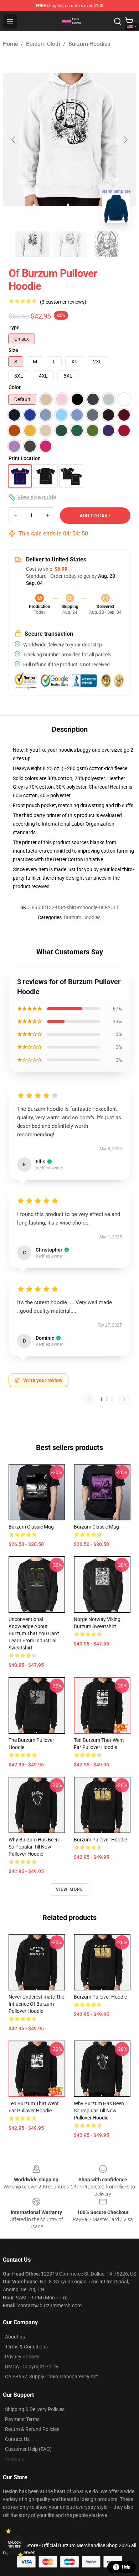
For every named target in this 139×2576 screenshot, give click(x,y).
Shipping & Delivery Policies (35, 2409)
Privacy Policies (22, 2357)
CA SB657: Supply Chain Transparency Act (52, 2377)
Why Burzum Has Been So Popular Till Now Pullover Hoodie (34, 1847)
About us (15, 2337)
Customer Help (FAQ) (28, 2449)
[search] (118, 21)
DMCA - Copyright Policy (32, 2367)
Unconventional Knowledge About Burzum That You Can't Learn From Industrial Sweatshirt (34, 1633)
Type (14, 327)
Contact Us (17, 2439)
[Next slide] (125, 140)
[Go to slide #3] (107, 244)
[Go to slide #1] (32, 244)
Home (10, 44)
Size (13, 350)
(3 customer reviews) (63, 302)
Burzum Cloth (43, 44)
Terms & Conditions (26, 2347)
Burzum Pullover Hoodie (100, 1840)
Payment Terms (22, 2419)
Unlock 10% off (14, 2545)
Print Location (25, 458)
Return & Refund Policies (32, 2429)
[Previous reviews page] (89, 1399)
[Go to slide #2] (69, 244)
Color (15, 387)
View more (70, 1889)
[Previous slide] (14, 140)
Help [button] (126, 2567)
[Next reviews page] (124, 1399)
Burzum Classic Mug (31, 1527)
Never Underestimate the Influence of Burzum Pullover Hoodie (36, 2004)
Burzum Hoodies (89, 44)
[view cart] (129, 21)
